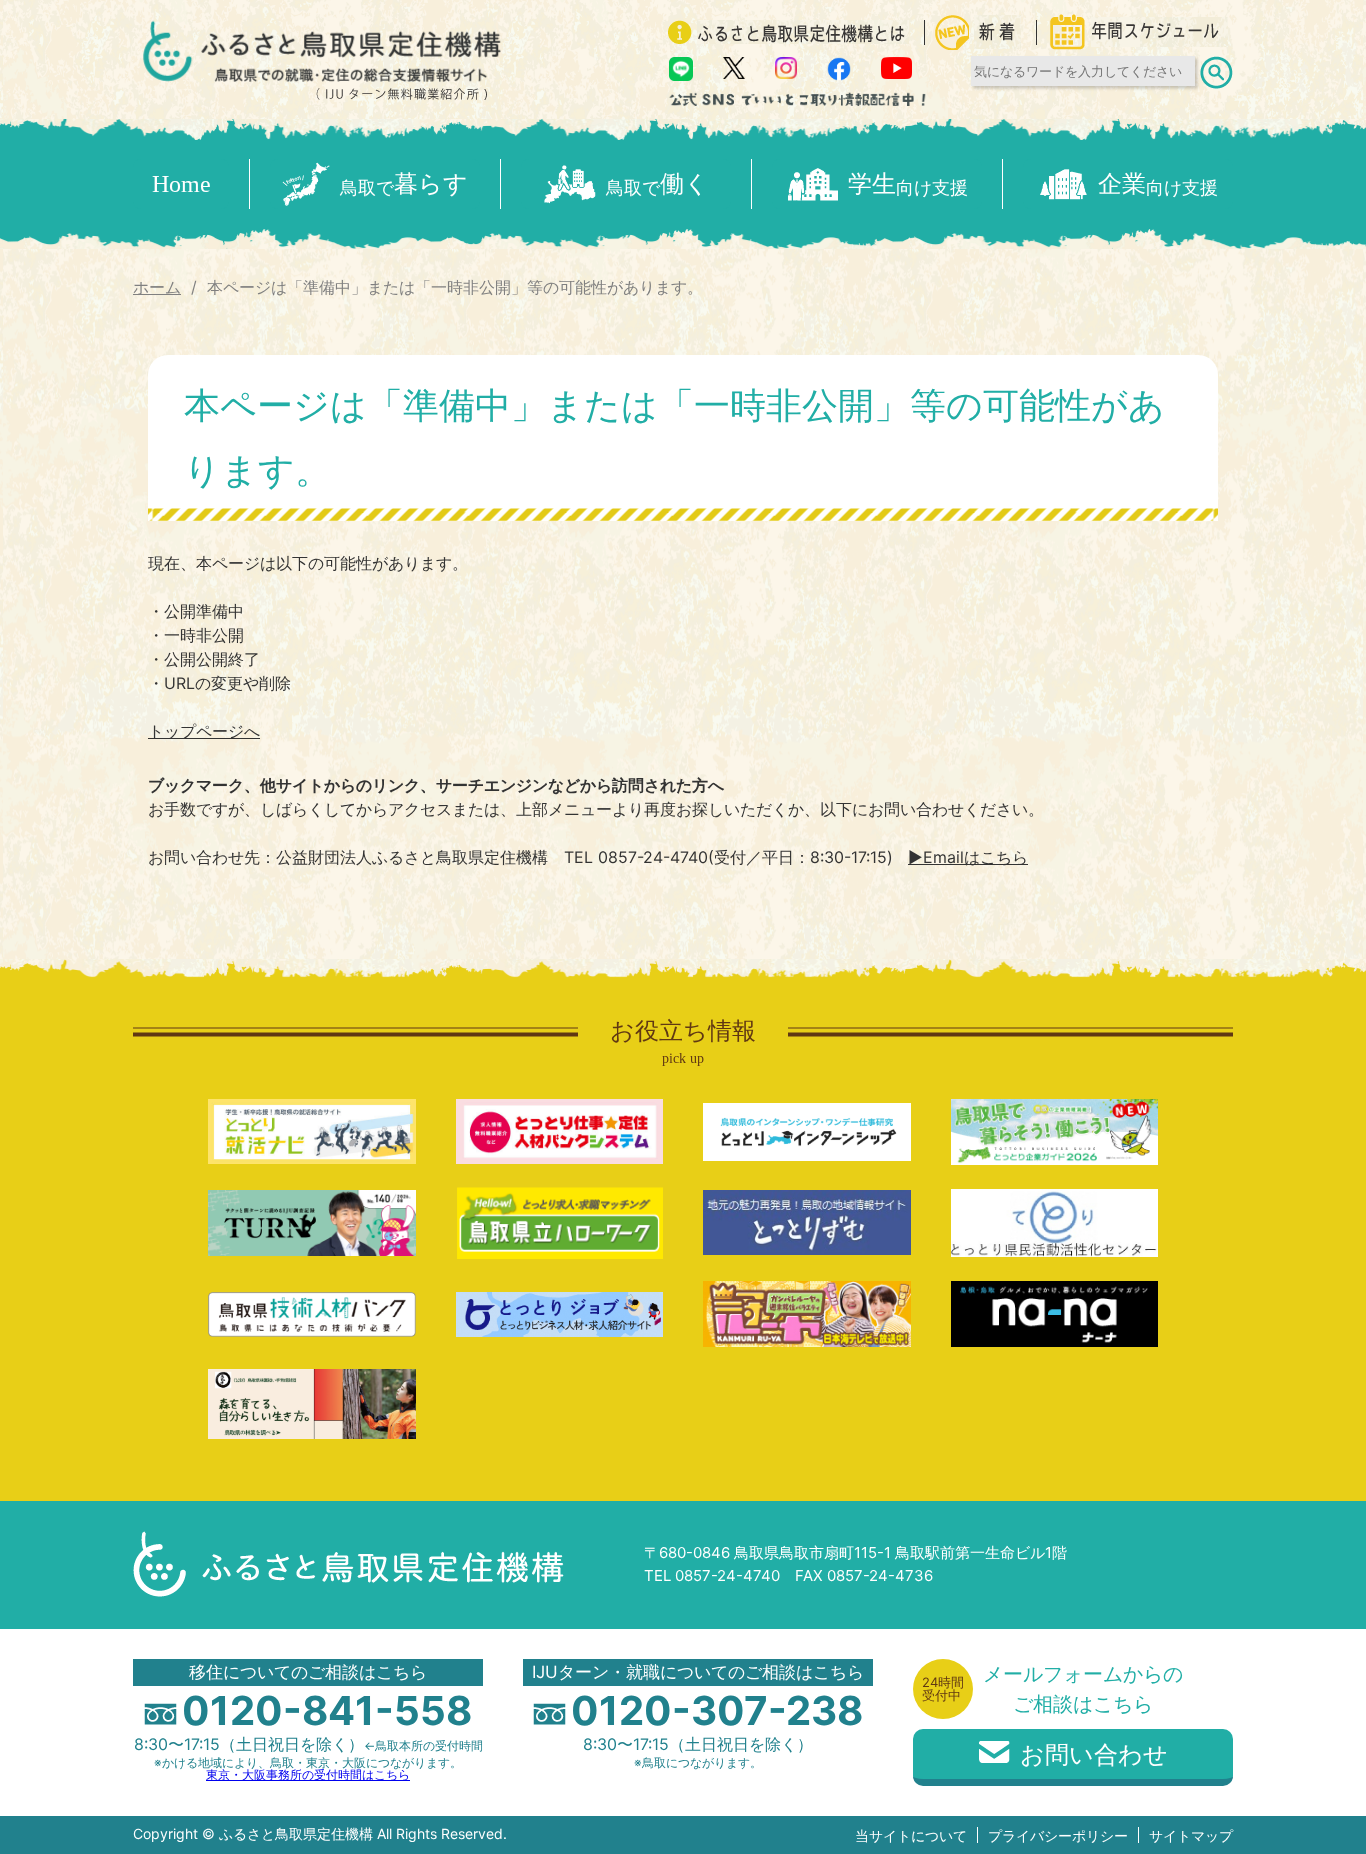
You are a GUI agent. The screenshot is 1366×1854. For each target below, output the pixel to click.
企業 (1158, 184)
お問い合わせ (1094, 1754)
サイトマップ (1191, 1835)
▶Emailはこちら (968, 857)
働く (657, 184)
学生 (908, 184)
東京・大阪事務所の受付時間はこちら (308, 1774)
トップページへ (204, 731)
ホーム (157, 287)
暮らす (404, 184)
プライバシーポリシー (1058, 1835)
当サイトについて (911, 1835)
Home (181, 184)
